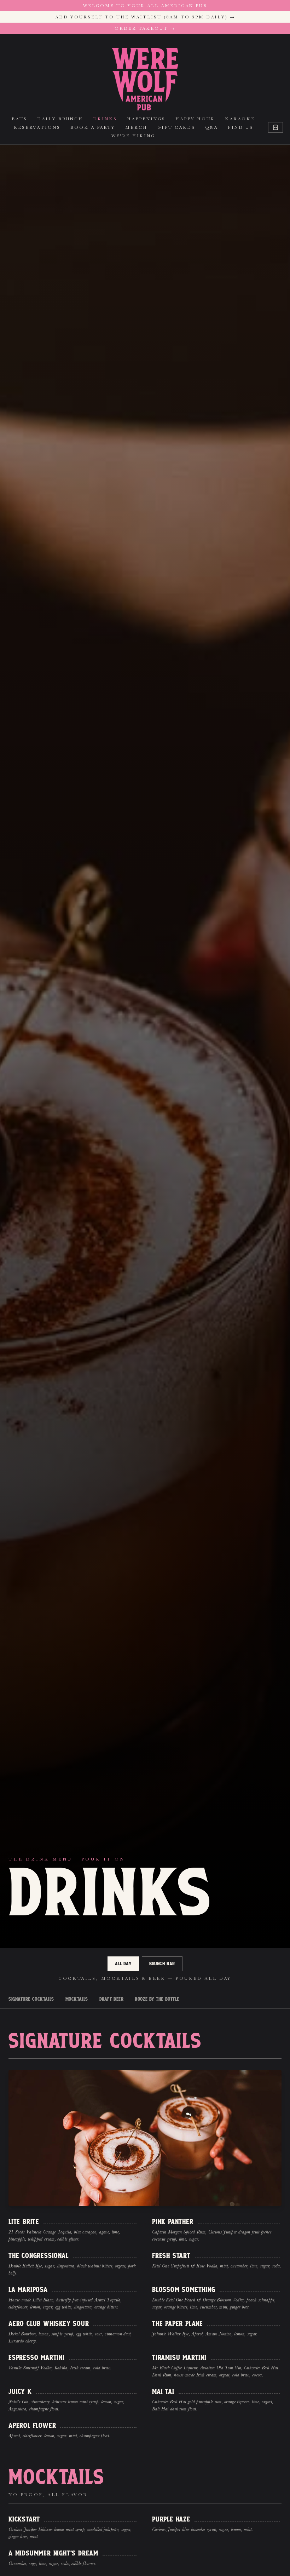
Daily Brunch (60, 119)
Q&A (211, 127)
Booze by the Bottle (157, 1999)
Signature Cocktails (31, 1999)
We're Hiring (133, 136)
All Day (123, 1964)
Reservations (37, 127)
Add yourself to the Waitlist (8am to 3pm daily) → (145, 17)
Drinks (105, 119)
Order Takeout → (145, 28)
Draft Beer (112, 1999)
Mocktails (77, 1999)
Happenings (146, 119)
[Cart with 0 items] (275, 127)
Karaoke (240, 119)
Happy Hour (195, 119)
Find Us (240, 127)
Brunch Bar (162, 1964)
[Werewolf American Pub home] (145, 79)
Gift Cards (176, 127)
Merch (136, 127)
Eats (19, 119)
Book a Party (93, 127)
